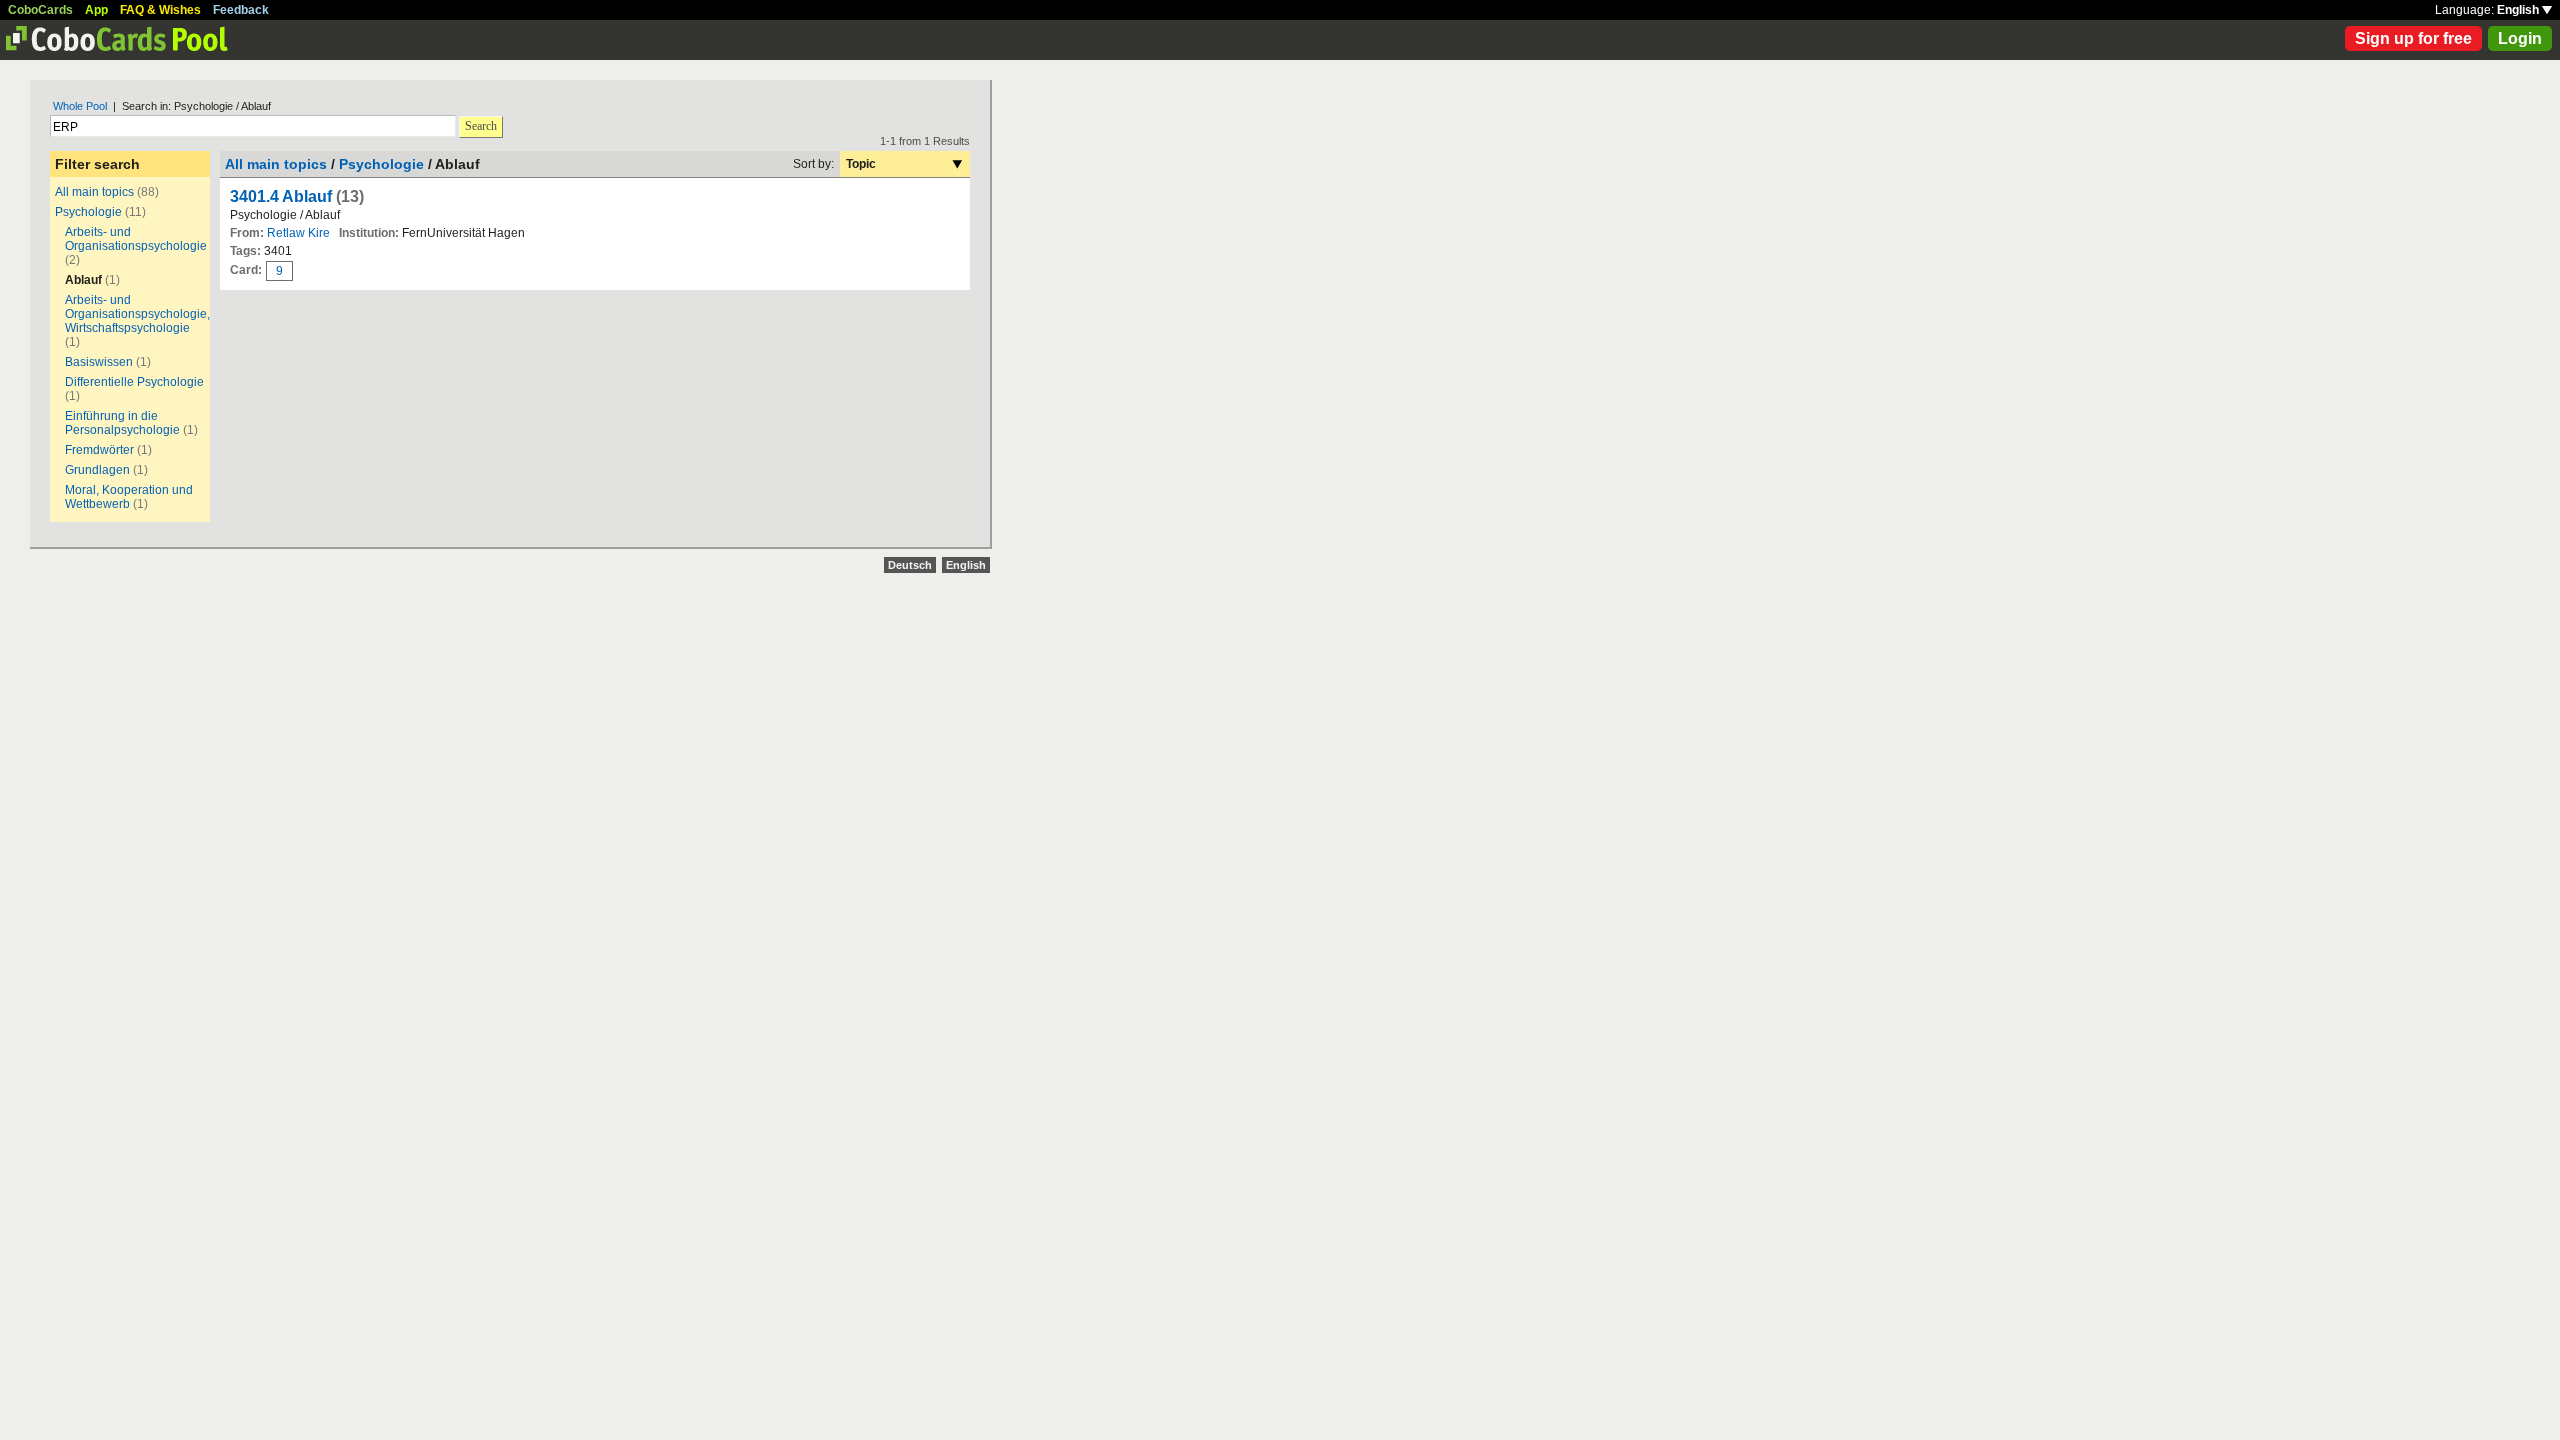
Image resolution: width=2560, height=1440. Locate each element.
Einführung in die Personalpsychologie (122, 423)
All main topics (94, 192)
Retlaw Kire (298, 233)
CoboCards (40, 10)
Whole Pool (80, 106)
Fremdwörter (99, 450)
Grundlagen (97, 470)
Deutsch (910, 565)
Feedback (241, 10)
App (96, 10)
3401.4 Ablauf (281, 196)
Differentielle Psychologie (134, 382)
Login (2520, 38)
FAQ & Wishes (160, 10)
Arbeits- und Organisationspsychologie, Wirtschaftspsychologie (137, 314)
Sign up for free (2413, 38)
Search (481, 126)
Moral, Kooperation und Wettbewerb (129, 497)
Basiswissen (99, 362)
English (2519, 10)
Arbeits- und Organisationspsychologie (136, 239)
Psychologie (88, 212)
